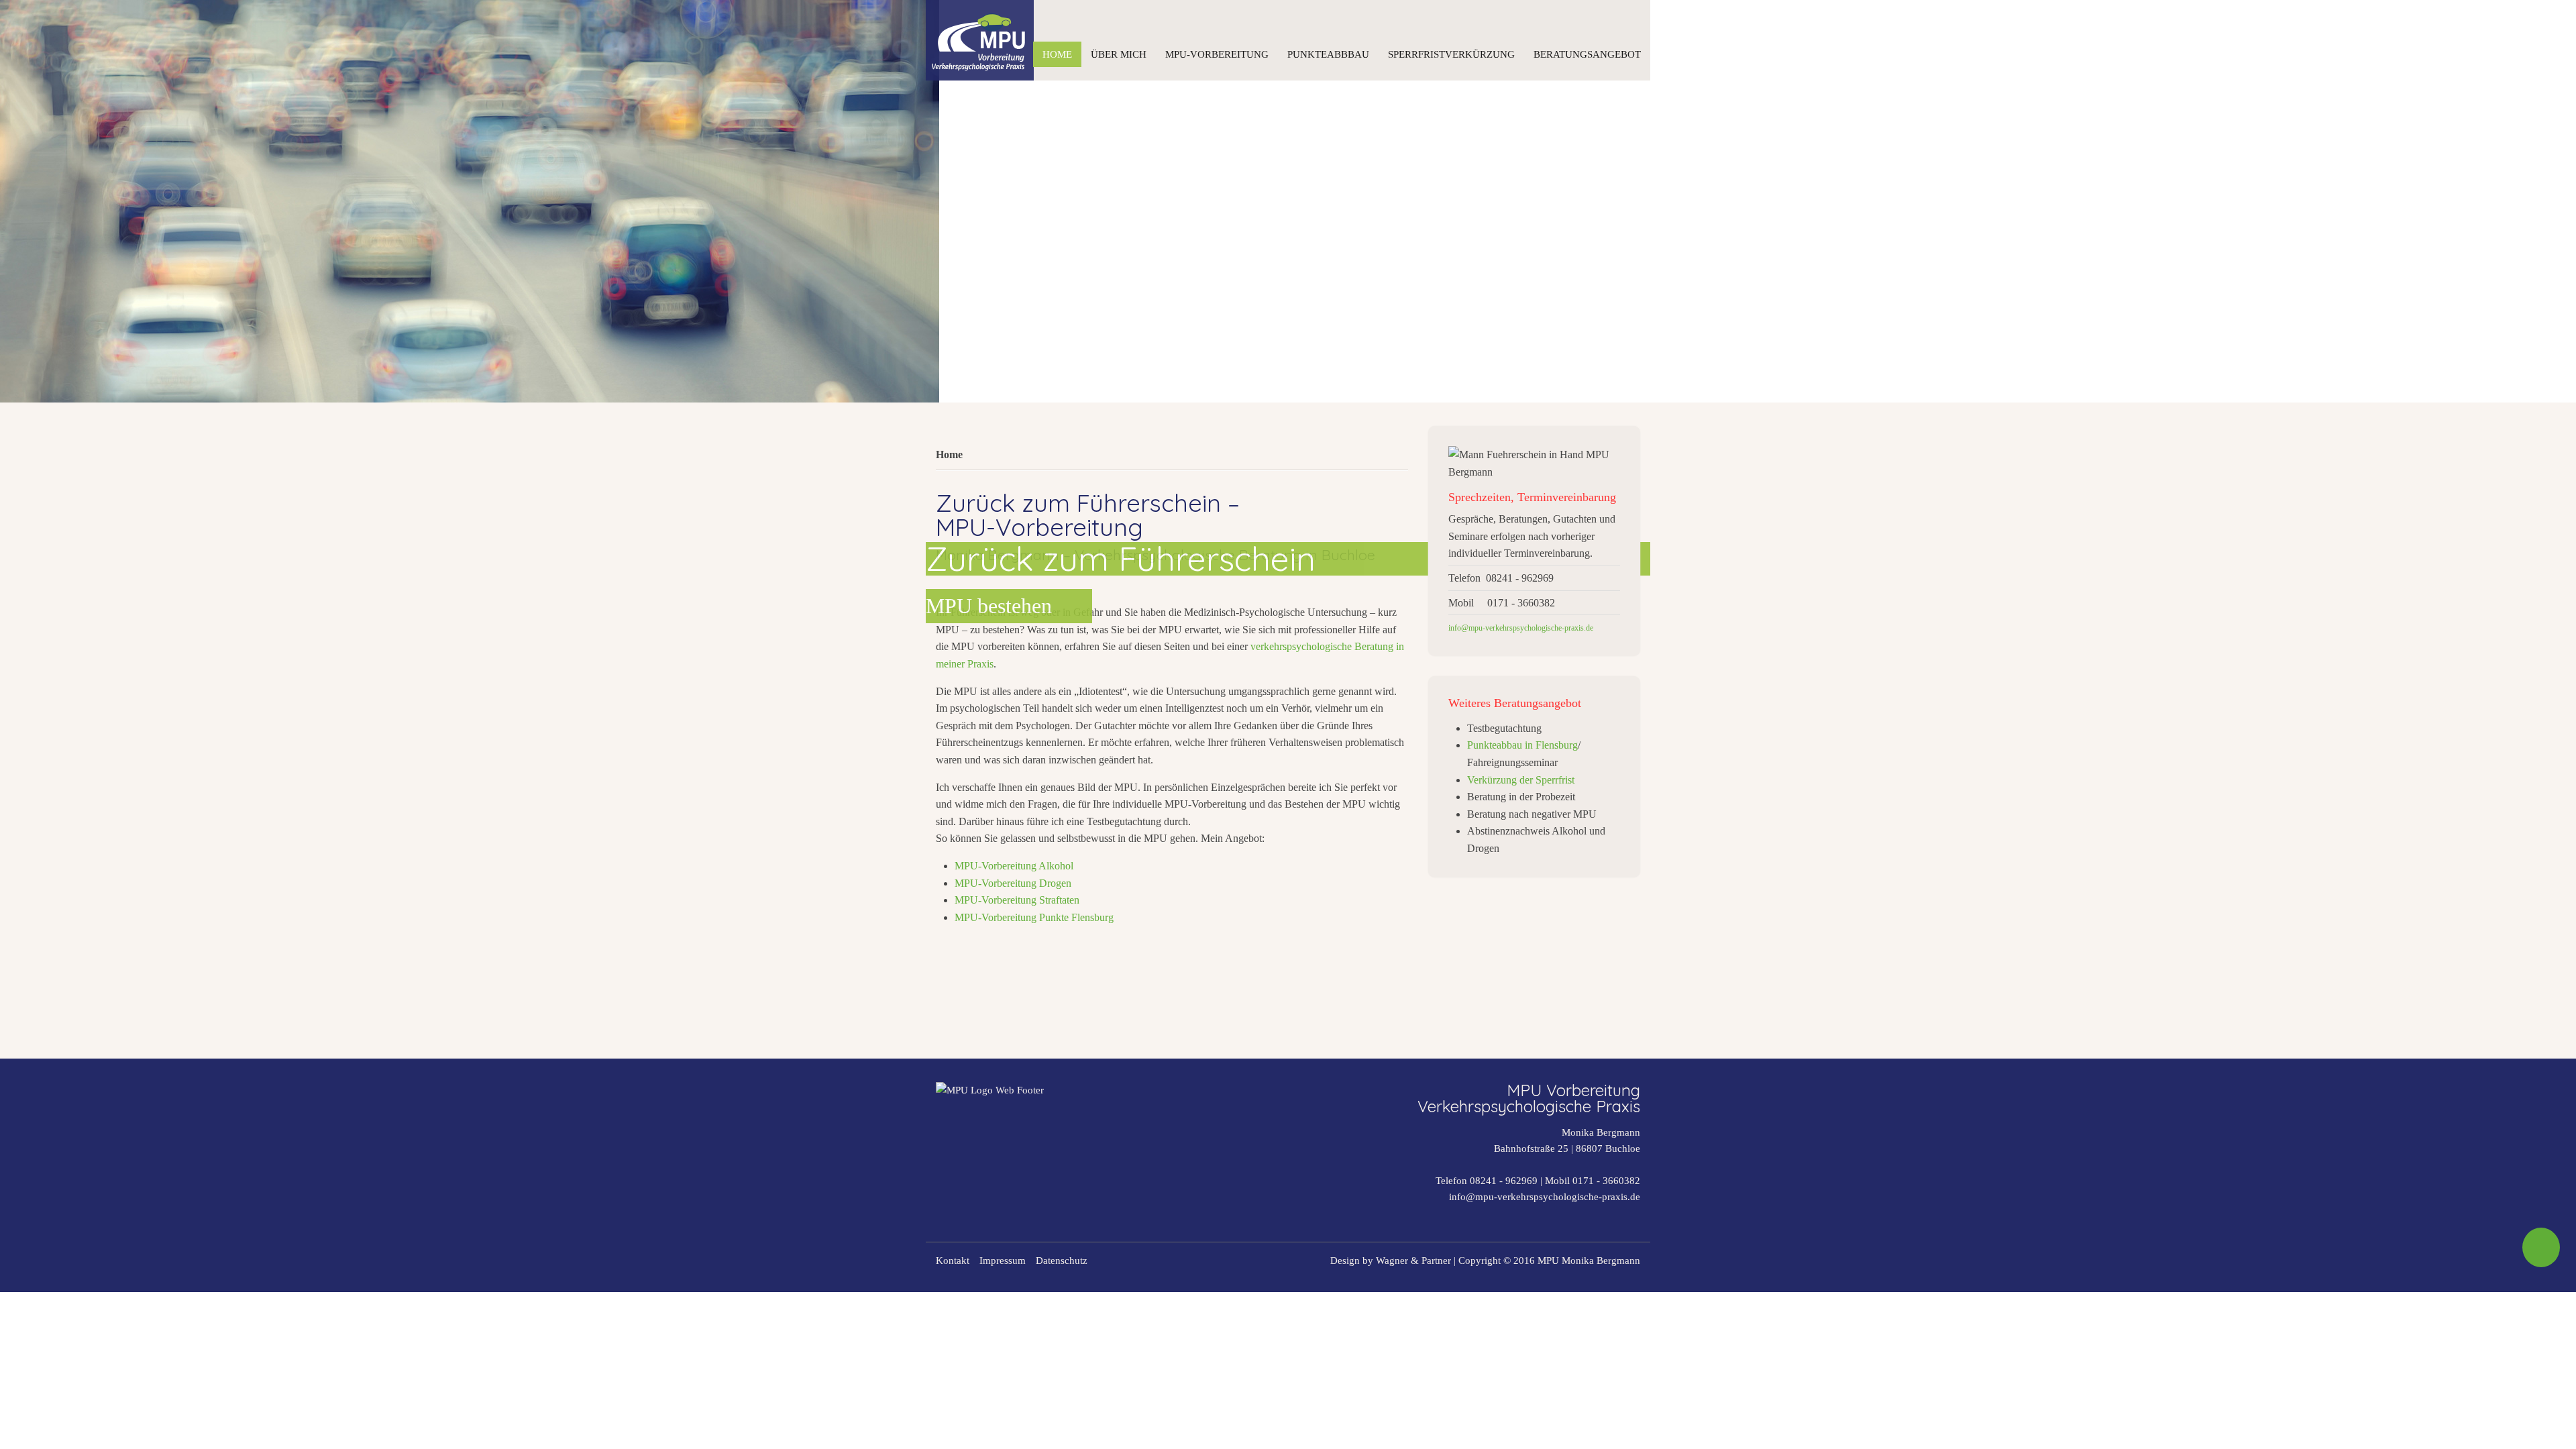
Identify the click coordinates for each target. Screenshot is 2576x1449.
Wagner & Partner (1413, 1260)
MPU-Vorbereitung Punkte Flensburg (1034, 917)
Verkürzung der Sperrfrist (1521, 780)
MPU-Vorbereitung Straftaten (1017, 900)
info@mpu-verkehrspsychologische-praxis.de (1545, 1197)
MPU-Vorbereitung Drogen (1013, 883)
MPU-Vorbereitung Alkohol (1014, 866)
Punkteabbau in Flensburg (1522, 745)
